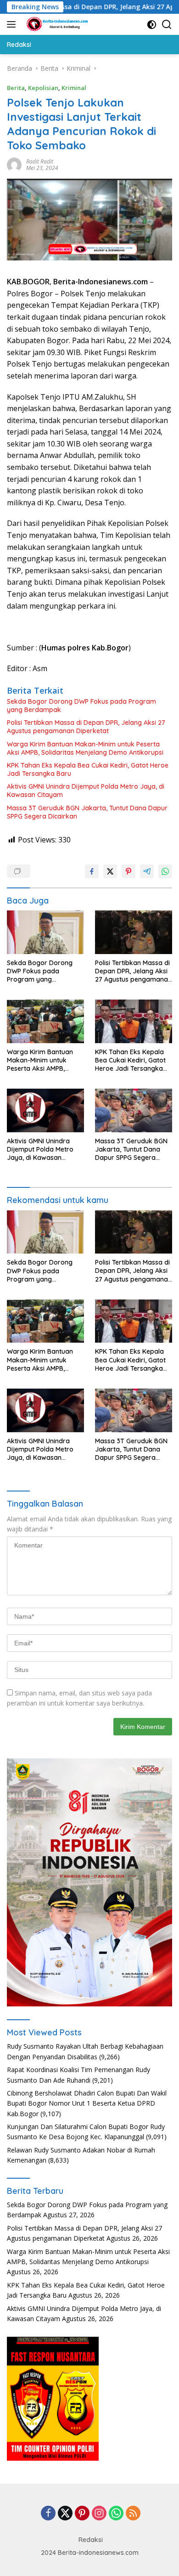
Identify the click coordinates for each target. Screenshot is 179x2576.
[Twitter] (65, 2514)
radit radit (40, 161)
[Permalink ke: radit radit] (14, 164)
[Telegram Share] (147, 871)
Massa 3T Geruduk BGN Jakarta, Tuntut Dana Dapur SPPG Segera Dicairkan (87, 812)
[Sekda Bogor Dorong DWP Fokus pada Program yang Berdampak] (45, 932)
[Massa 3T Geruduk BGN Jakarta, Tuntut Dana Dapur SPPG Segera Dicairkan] (134, 1110)
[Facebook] (48, 2514)
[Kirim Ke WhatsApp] (165, 871)
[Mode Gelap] (152, 25)
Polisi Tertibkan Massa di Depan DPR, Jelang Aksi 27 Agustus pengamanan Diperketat (86, 727)
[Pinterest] (82, 2514)
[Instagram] (99, 2514)
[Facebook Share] (92, 871)
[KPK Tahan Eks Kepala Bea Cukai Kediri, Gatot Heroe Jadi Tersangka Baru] (134, 1021)
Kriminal (74, 88)
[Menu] (13, 24)
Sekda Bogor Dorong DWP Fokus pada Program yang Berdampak (81, 706)
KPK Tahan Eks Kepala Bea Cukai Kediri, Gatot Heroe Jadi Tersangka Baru (88, 769)
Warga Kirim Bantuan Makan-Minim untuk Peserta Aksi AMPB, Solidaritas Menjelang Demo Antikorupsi (85, 748)
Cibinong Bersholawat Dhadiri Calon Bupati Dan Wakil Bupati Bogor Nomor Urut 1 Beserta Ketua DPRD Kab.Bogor (87, 2103)
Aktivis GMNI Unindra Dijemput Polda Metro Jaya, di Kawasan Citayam (86, 791)
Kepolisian (43, 88)
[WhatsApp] (116, 2514)
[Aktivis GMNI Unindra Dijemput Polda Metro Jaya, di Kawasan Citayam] (45, 1110)
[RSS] (133, 2514)
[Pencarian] (167, 25)
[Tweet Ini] (110, 871)
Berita (16, 88)
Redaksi (91, 2540)
